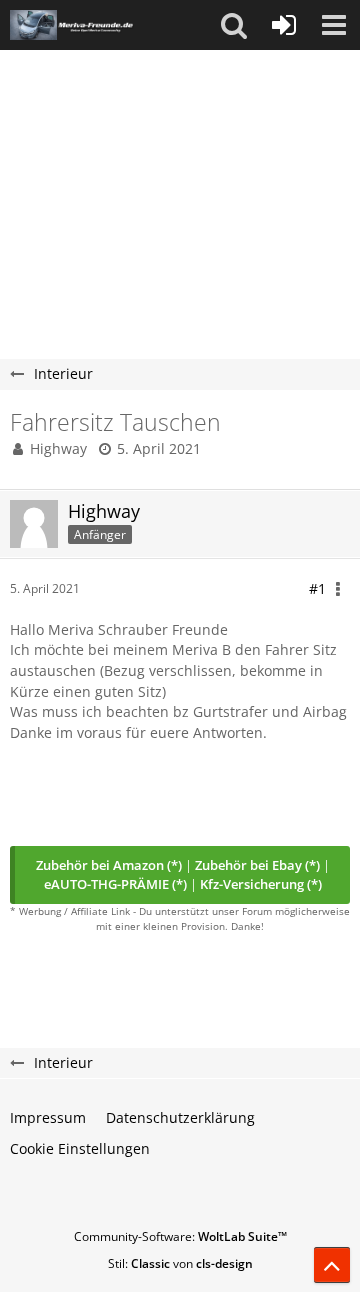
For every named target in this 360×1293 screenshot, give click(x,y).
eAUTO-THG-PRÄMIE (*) (115, 884)
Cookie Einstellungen (80, 1148)
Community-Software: (180, 1236)
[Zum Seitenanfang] (332, 1265)
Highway (58, 448)
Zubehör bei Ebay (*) (257, 865)
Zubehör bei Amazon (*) (109, 865)
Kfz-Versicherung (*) (261, 884)
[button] (234, 25)
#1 (317, 588)
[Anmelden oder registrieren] (284, 25)
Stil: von (180, 1263)
